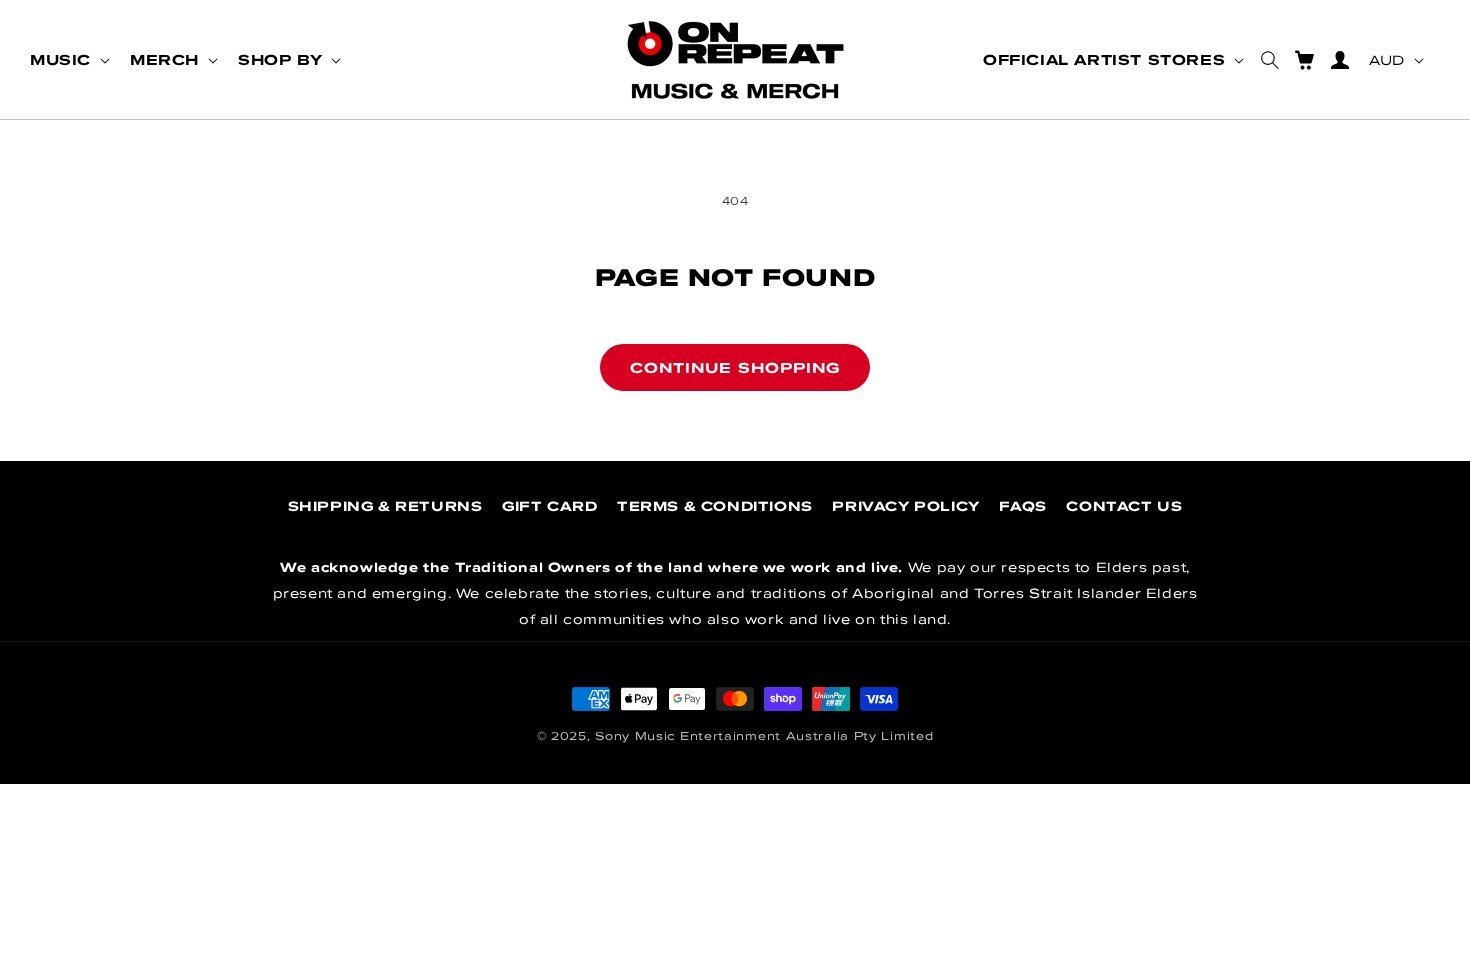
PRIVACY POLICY (905, 506)
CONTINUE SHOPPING (735, 367)
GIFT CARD (549, 506)
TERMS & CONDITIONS (715, 506)
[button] (68, 60)
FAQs (1022, 506)
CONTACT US (1124, 506)
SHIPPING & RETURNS (385, 506)
